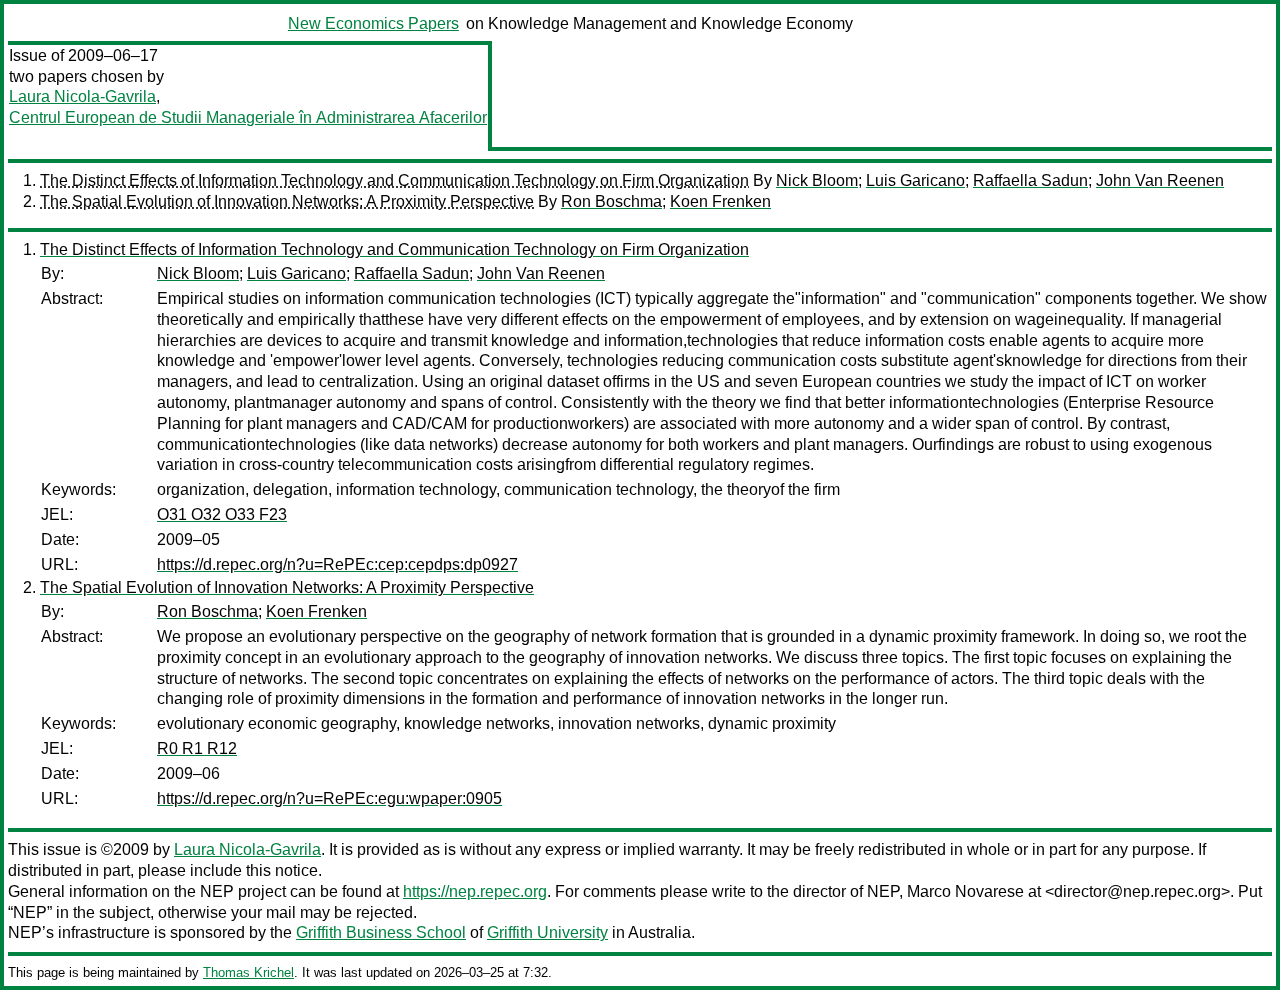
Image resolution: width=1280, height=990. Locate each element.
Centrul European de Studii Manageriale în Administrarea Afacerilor (248, 117)
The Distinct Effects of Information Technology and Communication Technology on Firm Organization (394, 180)
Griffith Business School (381, 932)
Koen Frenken (720, 201)
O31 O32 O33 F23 (222, 514)
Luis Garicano (915, 180)
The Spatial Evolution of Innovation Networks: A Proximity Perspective (287, 201)
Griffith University (547, 932)
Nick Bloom (817, 180)
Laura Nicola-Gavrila (82, 96)
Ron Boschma (611, 201)
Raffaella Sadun (1030, 180)
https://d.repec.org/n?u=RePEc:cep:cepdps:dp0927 (337, 564)
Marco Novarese (965, 891)
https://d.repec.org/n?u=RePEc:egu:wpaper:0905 (329, 798)
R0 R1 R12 (197, 748)
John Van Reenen (1160, 180)
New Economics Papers (373, 23)
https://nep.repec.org (475, 891)
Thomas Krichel (248, 972)
